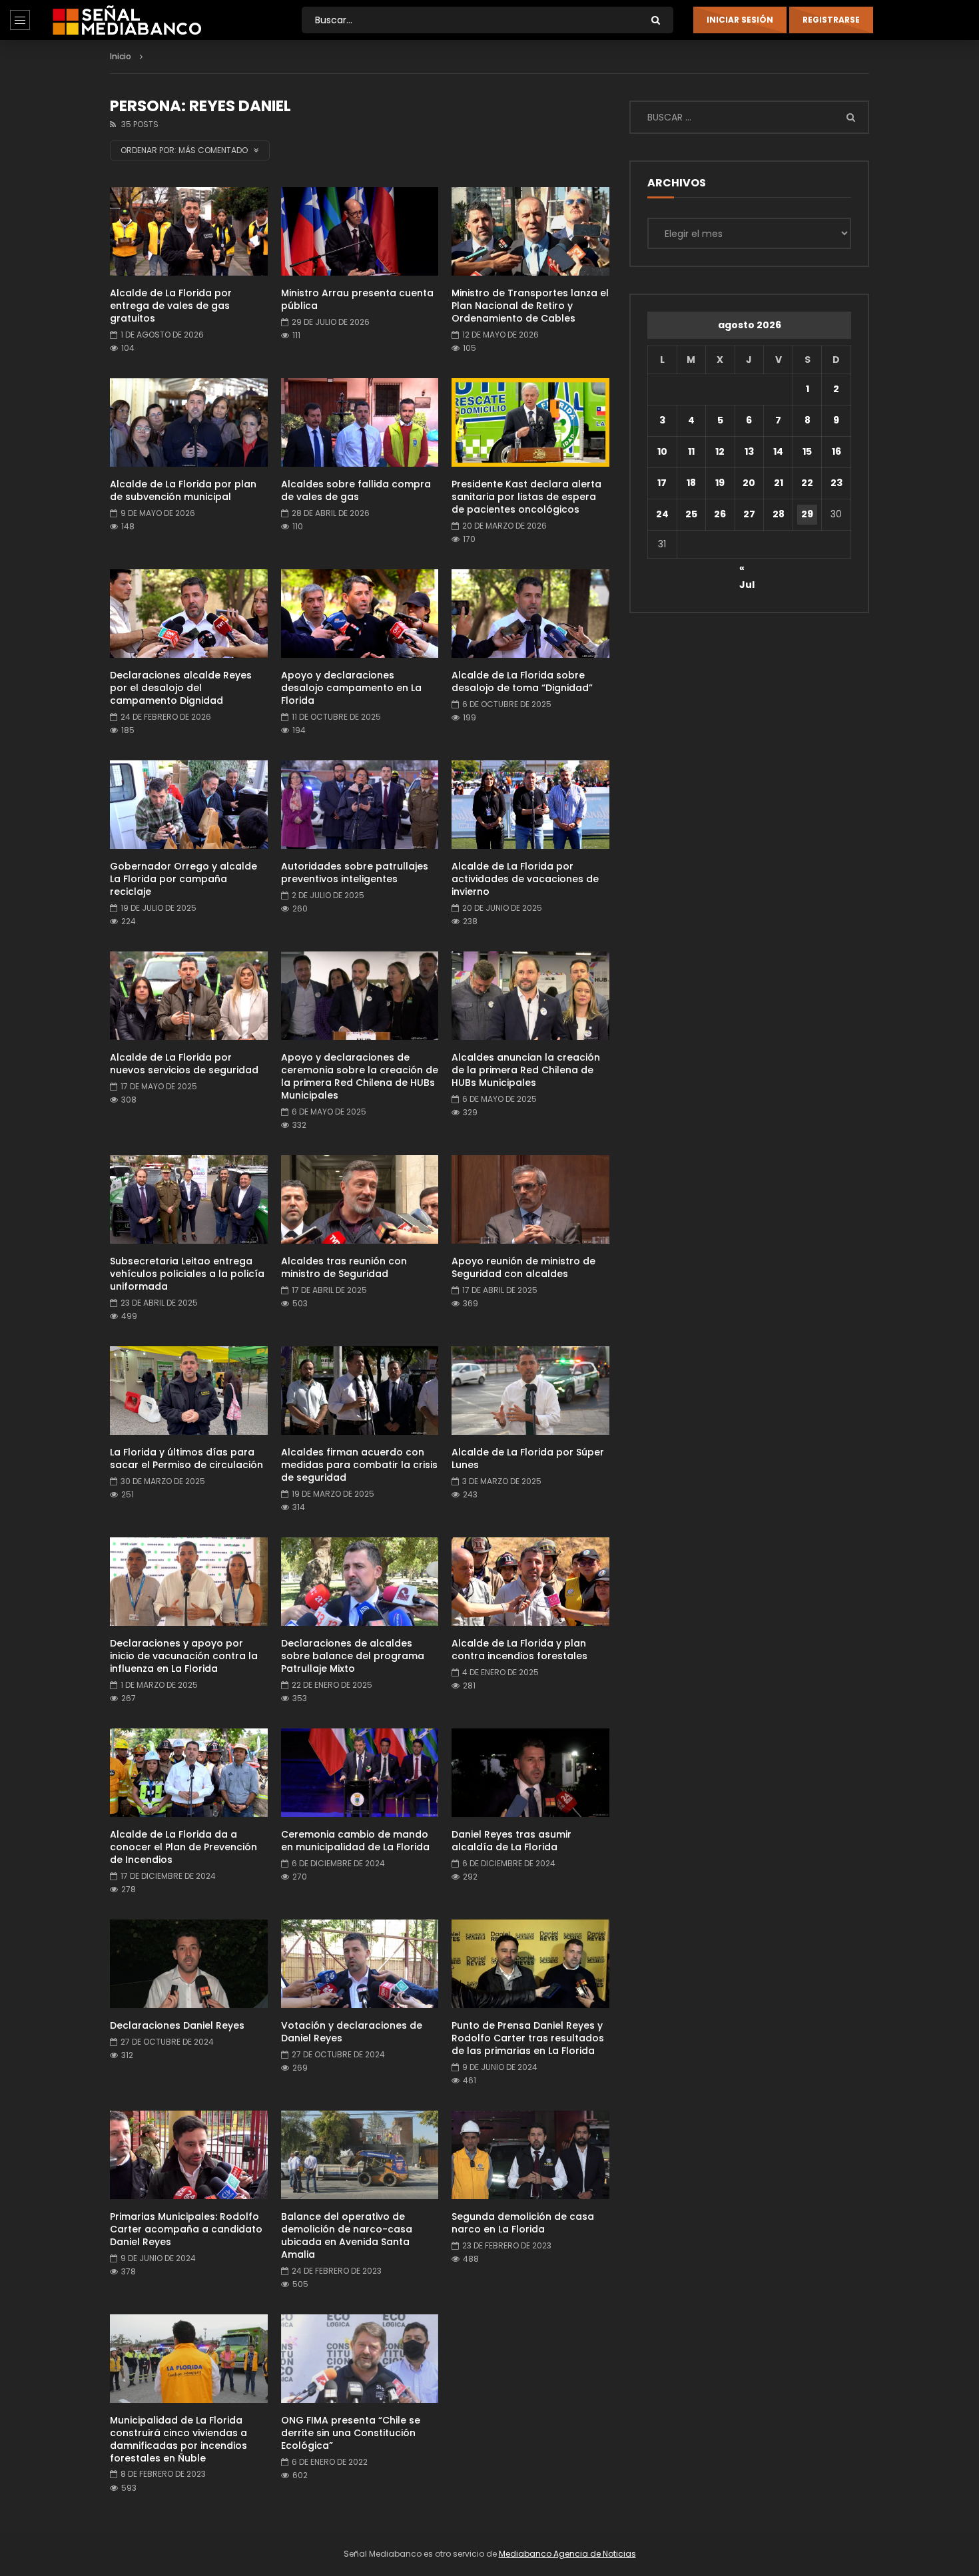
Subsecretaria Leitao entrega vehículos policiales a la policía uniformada (187, 1274)
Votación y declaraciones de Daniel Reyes (352, 2032)
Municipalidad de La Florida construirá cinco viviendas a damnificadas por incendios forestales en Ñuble (178, 2439)
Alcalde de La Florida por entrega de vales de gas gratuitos (171, 306)
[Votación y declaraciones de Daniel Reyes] (360, 1964)
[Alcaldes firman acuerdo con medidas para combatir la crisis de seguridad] (360, 1391)
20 (749, 483)
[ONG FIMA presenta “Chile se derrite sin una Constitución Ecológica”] (360, 2359)
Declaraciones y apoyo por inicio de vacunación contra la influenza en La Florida (184, 1656)
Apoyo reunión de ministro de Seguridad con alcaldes (523, 1267)
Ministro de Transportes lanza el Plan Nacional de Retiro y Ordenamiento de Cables (530, 306)
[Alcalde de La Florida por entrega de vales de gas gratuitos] (189, 231)
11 (691, 451)
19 (720, 483)
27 (749, 514)
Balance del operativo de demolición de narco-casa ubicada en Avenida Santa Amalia (347, 2235)
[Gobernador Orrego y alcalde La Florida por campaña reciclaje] (189, 805)
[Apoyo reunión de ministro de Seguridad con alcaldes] (530, 1199)
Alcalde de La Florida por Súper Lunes (528, 1458)
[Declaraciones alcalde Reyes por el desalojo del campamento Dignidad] (189, 614)
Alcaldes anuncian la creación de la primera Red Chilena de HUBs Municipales (526, 1070)
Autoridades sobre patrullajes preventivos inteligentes (355, 873)
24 (662, 514)
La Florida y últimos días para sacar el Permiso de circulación (186, 1458)
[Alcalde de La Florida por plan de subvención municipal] (189, 422)
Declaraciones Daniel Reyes (177, 2025)
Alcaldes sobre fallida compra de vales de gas (356, 490)
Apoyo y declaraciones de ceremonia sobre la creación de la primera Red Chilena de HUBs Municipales (360, 1076)
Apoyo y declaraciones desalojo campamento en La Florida (351, 688)
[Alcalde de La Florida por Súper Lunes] (530, 1391)
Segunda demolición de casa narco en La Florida (523, 2223)
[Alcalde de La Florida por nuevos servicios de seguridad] (189, 996)
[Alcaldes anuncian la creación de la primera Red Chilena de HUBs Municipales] (530, 996)
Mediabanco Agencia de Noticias (567, 2554)
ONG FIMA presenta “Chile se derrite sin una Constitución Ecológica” (351, 2433)
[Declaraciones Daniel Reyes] (189, 1964)
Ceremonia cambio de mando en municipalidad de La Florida (355, 1841)
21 (779, 483)
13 (749, 451)
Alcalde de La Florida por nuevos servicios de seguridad (184, 1064)
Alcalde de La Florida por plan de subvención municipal (183, 490)
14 (778, 451)
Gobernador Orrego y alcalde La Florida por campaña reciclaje (183, 879)
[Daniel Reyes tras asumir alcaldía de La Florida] (530, 1773)
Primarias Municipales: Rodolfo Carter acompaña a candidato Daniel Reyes (186, 2229)
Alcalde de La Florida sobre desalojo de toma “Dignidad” (522, 681)
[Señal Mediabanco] (127, 20)
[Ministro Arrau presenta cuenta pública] (360, 231)
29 (807, 514)
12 (720, 451)
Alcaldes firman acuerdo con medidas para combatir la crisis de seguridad (359, 1465)
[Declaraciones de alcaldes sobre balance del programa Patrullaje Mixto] (360, 1582)
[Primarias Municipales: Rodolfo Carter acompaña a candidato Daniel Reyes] (189, 2155)
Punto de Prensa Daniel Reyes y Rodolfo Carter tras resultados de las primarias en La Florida (528, 2038)
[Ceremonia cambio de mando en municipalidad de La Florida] (360, 1773)
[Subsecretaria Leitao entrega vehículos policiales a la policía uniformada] (189, 1199)
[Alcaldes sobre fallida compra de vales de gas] (360, 422)
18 (691, 483)
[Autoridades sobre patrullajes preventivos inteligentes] (360, 805)
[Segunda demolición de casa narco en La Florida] (530, 2155)
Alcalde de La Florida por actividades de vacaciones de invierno (525, 879)
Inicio (121, 56)
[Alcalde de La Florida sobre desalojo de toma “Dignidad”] (530, 614)
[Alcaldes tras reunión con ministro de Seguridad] (360, 1199)
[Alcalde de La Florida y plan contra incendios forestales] (530, 1582)
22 (807, 483)
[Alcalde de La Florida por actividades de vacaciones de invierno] (530, 805)
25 (691, 514)
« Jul (747, 570)
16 (836, 451)
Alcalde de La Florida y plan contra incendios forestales (519, 1650)
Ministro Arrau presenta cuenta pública (357, 299)
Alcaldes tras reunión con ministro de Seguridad (344, 1267)
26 (720, 514)
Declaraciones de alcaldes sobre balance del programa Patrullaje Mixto (353, 1656)
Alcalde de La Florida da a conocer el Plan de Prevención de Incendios (183, 1847)
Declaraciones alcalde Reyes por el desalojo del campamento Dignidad (181, 688)
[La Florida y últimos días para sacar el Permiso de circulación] (189, 1391)
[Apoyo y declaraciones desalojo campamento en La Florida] (360, 614)
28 (779, 514)
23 (836, 483)
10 (662, 451)
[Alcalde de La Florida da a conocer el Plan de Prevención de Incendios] (189, 1773)
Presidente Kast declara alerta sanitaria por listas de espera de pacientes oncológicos (526, 497)
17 (662, 483)
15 (807, 451)
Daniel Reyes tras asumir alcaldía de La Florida (511, 1841)
